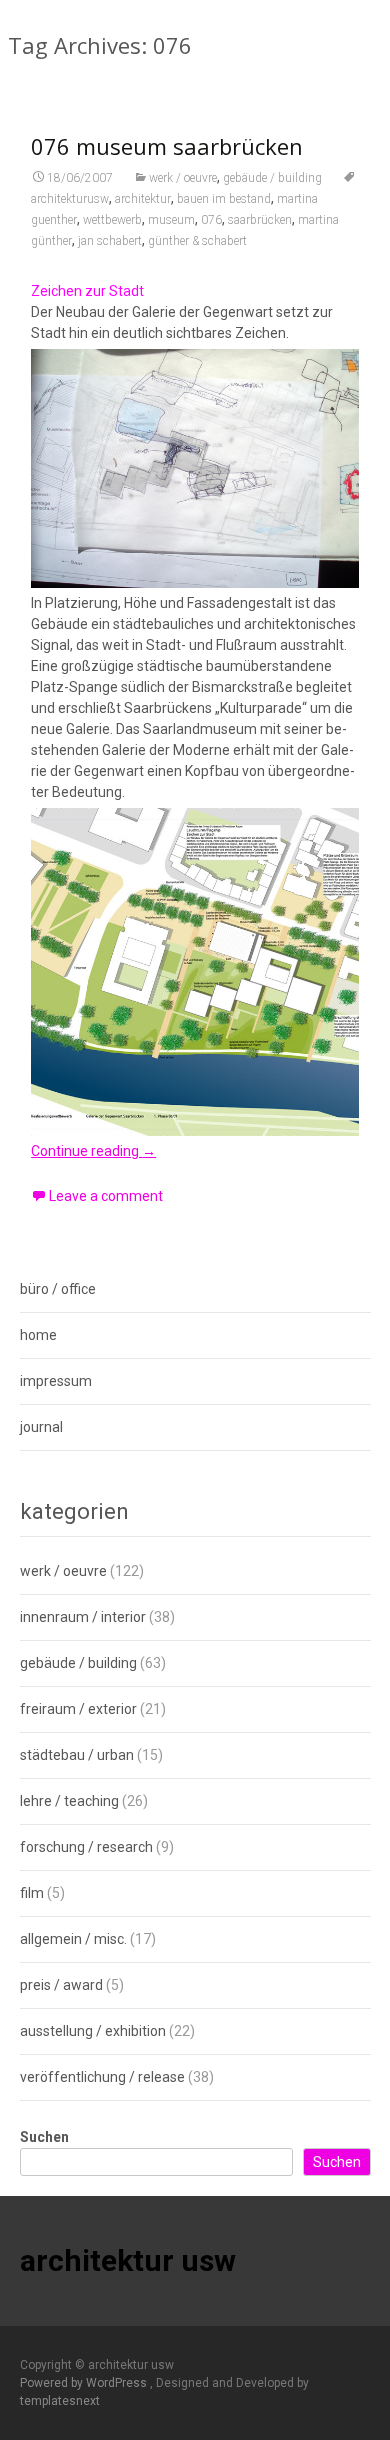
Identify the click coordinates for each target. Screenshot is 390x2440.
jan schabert (110, 241)
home (38, 1335)
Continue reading (93, 1151)
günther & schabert (197, 241)
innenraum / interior (83, 1617)
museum (171, 220)
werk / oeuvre (183, 178)
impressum (56, 1381)
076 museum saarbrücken (167, 146)
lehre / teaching (69, 1801)
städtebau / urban (77, 1755)
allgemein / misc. (73, 1939)
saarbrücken (260, 220)
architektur (143, 199)
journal (41, 1427)
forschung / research (86, 1847)
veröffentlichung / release (102, 2077)
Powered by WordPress (85, 2383)
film (32, 1893)
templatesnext (60, 2401)
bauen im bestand (224, 199)
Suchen (44, 2137)
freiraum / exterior (78, 1709)
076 (211, 220)
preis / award (61, 1985)
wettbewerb (112, 220)
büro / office (58, 1289)
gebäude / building (272, 178)
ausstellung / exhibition (93, 2031)
